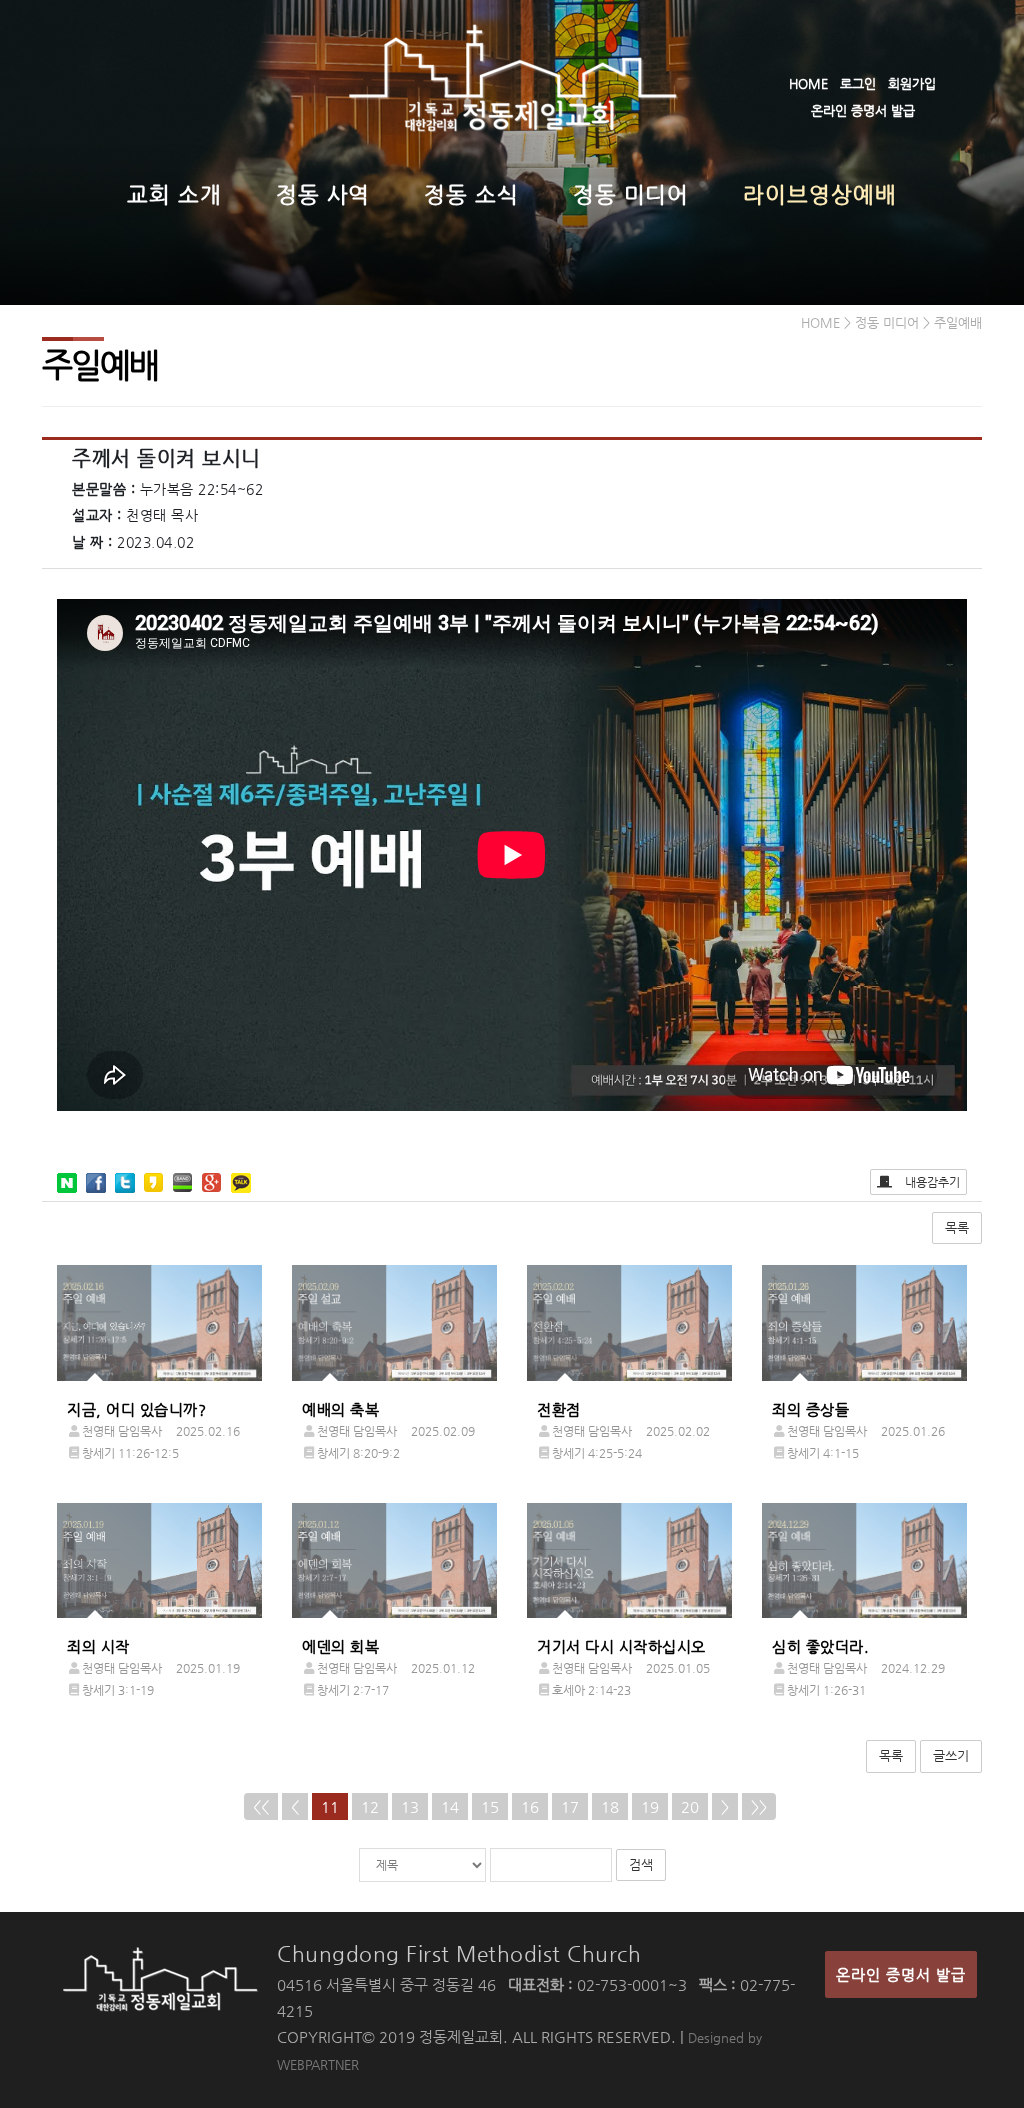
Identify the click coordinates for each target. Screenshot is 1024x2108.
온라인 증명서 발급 (863, 110)
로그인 (858, 83)
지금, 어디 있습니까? (136, 1409)
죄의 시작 (98, 1646)
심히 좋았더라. (820, 1646)
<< (261, 1806)
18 (610, 1806)
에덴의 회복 (340, 1646)
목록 (957, 1227)
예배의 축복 (340, 1409)
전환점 (559, 1409)
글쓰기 (951, 1755)
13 (410, 1806)
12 (370, 1806)
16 (530, 1806)
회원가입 (912, 83)
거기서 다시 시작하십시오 (621, 1646)
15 (490, 1806)
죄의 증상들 (810, 1409)
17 (570, 1806)
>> (759, 1806)
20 (690, 1806)
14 (450, 1806)
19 (650, 1806)
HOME (808, 83)
